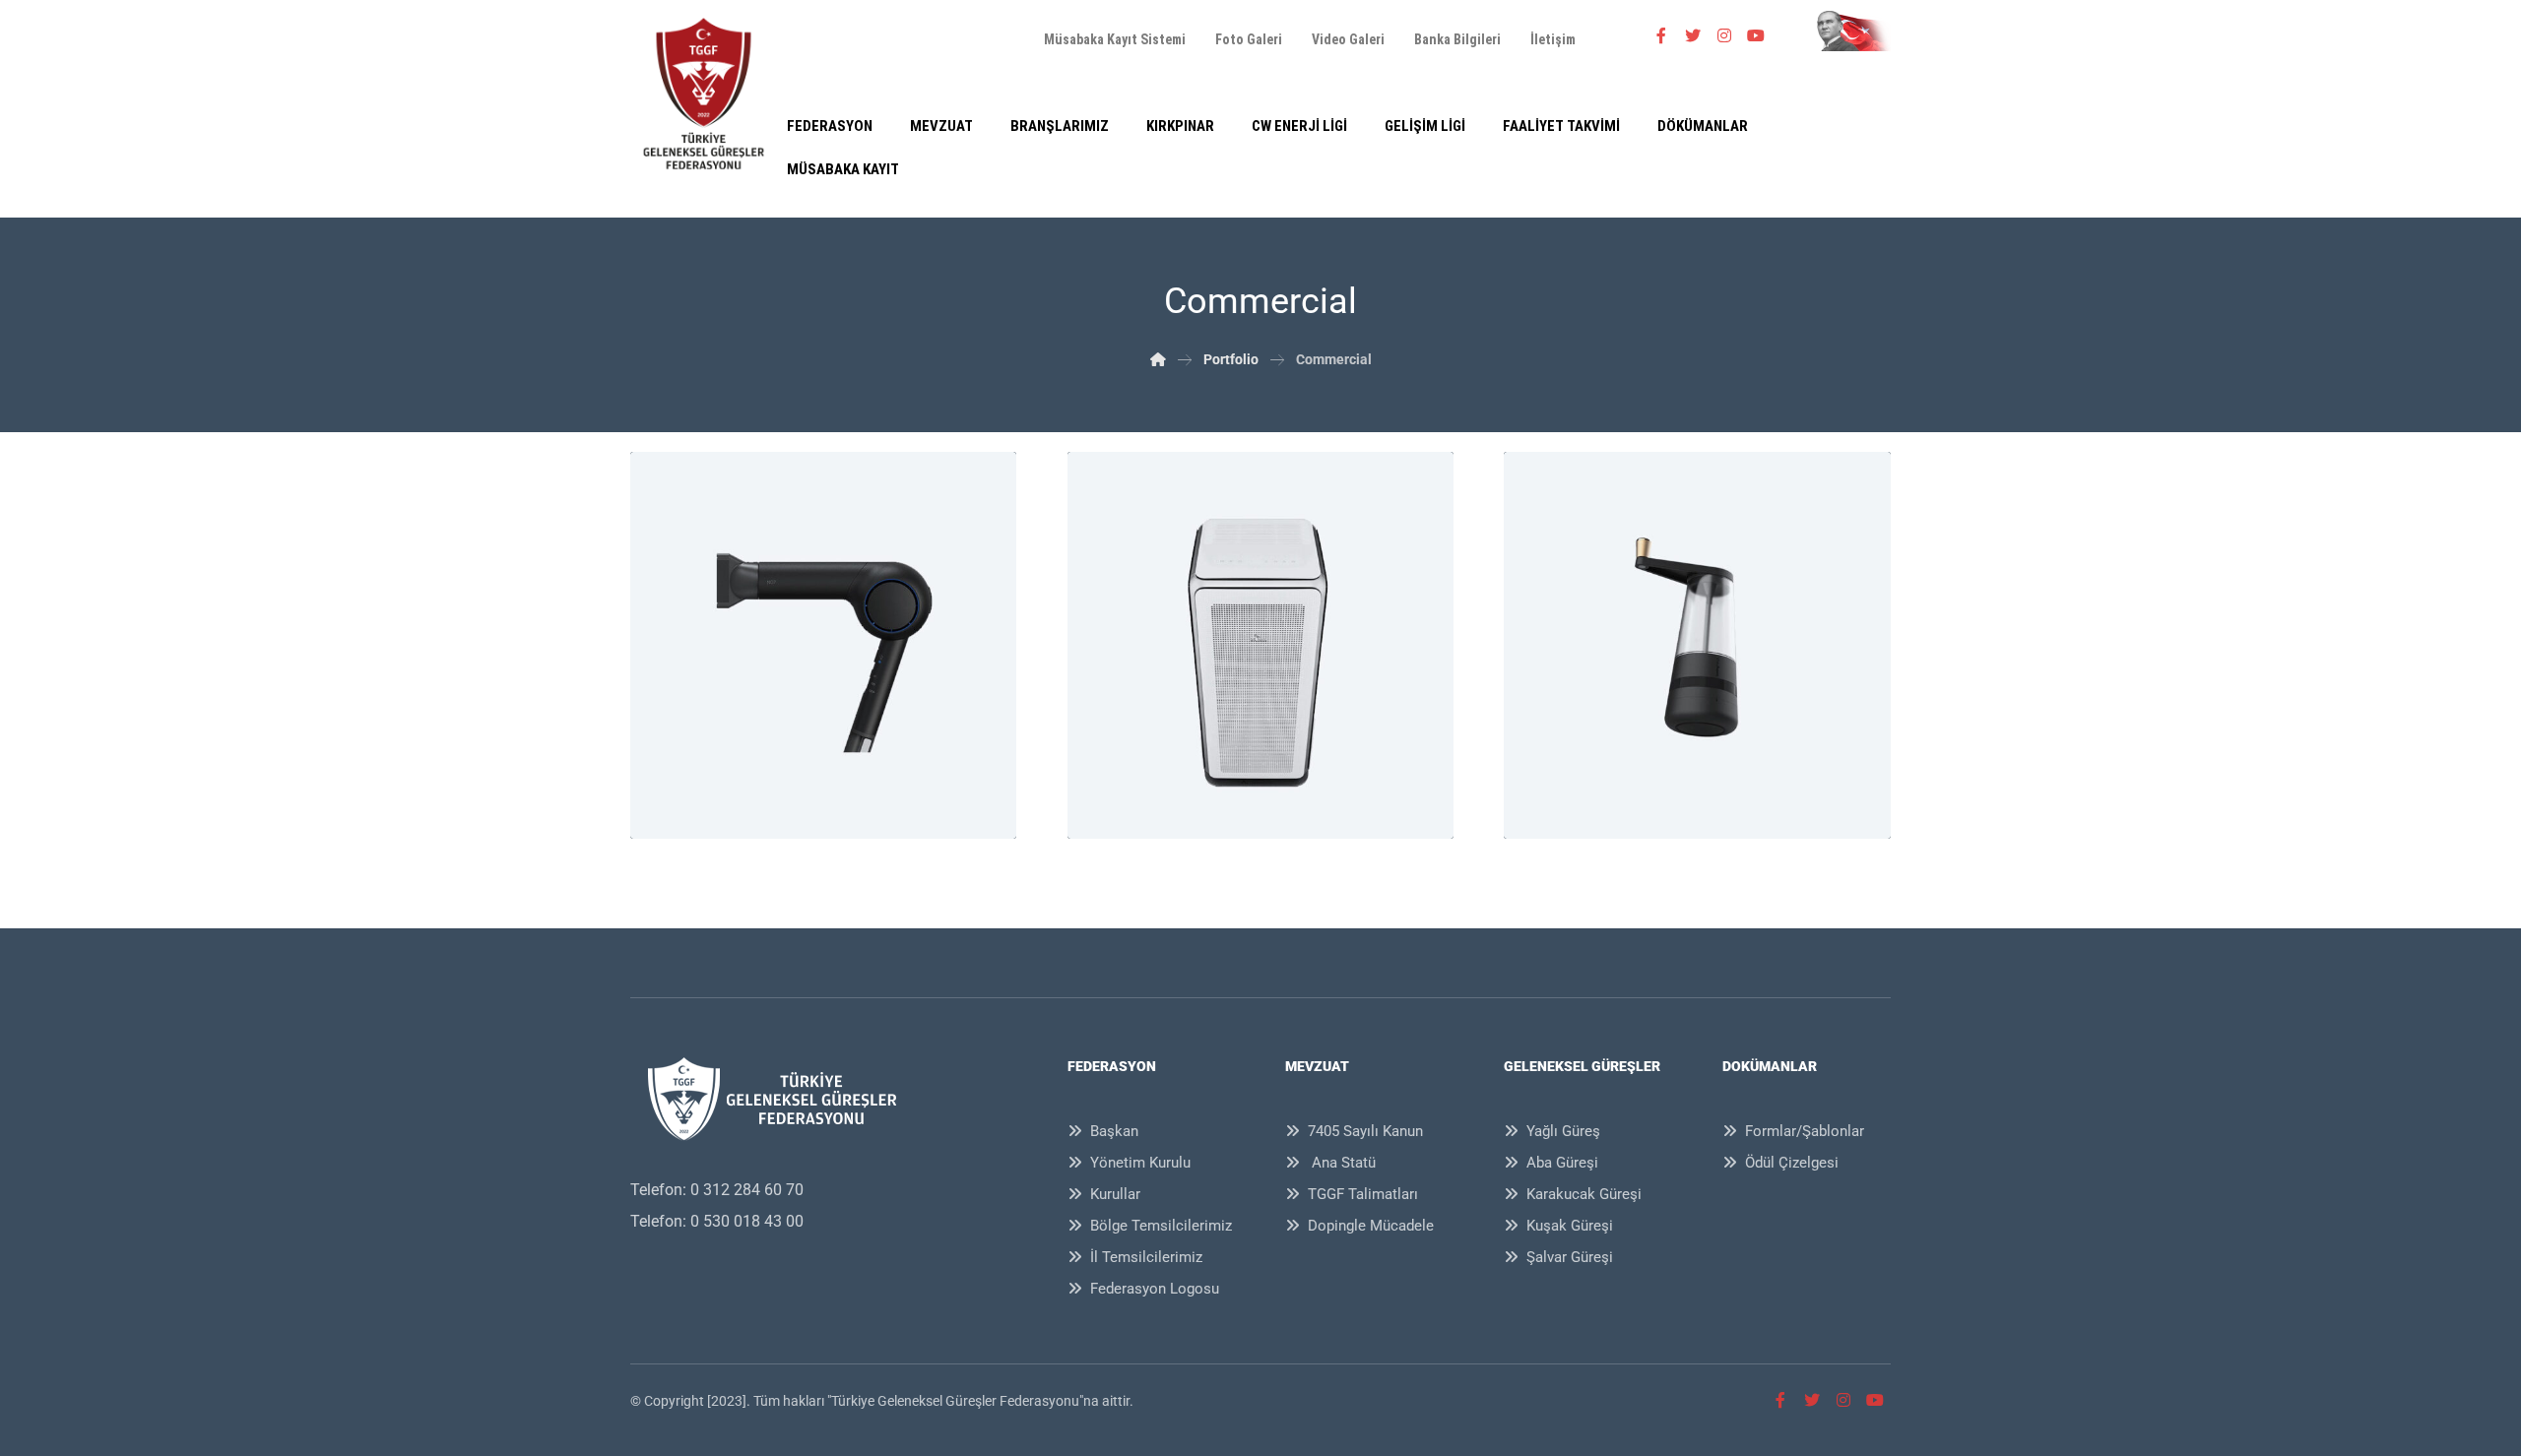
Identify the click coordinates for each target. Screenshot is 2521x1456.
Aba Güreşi (1562, 1163)
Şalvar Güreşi (1570, 1257)
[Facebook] (1661, 35)
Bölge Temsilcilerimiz (1161, 1226)
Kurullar (1115, 1194)
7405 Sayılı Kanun (1365, 1131)
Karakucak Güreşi (1584, 1194)
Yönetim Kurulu (1140, 1163)
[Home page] (1158, 359)
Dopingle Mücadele (1371, 1226)
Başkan (1114, 1131)
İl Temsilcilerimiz (1146, 1257)
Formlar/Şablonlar (1805, 1131)
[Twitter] (1693, 35)
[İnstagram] (1724, 35)
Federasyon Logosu (1155, 1289)
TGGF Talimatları (1363, 1194)
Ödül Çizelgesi (1792, 1163)
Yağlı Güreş (1563, 1131)
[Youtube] (1756, 35)
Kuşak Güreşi (1570, 1226)
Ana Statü (1342, 1163)
